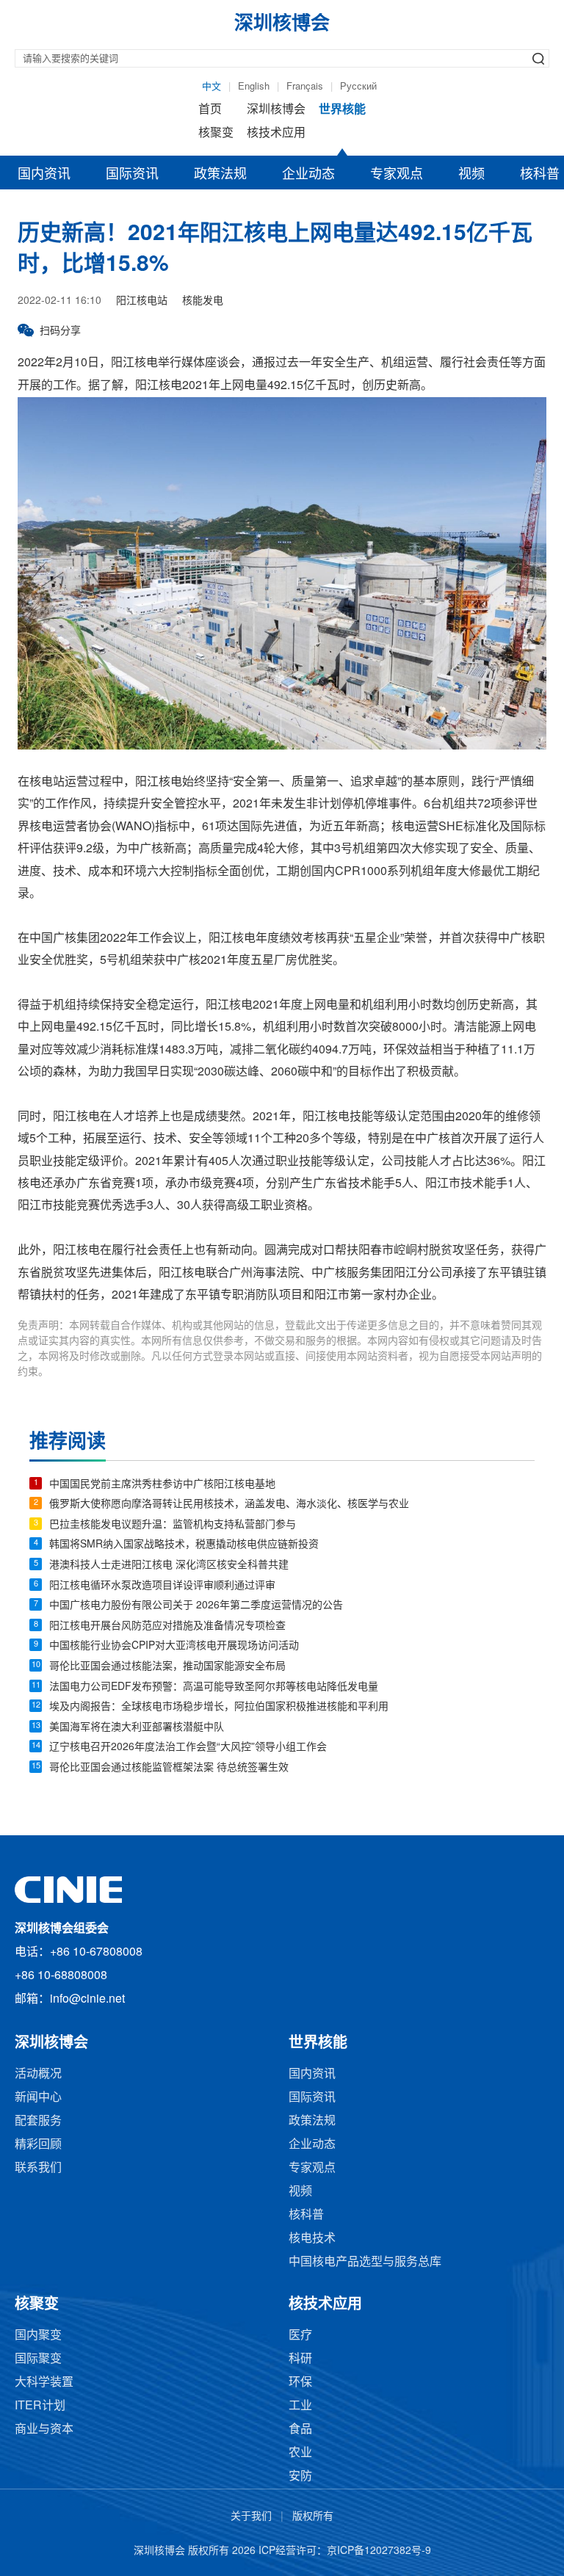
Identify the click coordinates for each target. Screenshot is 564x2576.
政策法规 (220, 175)
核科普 (306, 2215)
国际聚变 (38, 2359)
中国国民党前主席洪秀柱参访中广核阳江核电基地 (162, 1485)
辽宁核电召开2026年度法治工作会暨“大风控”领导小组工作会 (188, 1748)
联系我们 (38, 2168)
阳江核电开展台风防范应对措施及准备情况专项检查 (167, 1626)
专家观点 (397, 175)
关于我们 (251, 2517)
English (254, 87)
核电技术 (312, 2239)
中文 (211, 87)
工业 (300, 2406)
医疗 (300, 2336)
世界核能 (342, 110)
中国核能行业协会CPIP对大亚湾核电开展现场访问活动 (174, 1646)
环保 (300, 2383)
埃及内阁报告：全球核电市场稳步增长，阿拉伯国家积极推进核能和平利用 (219, 1707)
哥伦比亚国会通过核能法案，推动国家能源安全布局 (167, 1667)
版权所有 (313, 2517)
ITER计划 (40, 2406)
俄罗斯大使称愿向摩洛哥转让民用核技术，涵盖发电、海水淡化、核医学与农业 (229, 1505)
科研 (300, 2359)
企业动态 (308, 175)
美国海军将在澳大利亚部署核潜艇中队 (137, 1728)
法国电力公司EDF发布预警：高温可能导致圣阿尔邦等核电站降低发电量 (214, 1687)
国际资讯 (132, 175)
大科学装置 (44, 2383)
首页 (210, 110)
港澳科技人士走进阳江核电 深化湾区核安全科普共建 (169, 1565)
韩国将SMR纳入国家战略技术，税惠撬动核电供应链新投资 (184, 1545)
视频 (471, 175)
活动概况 (38, 2074)
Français (305, 87)
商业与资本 (44, 2430)
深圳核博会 (276, 110)
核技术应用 (276, 133)
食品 (300, 2430)
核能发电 (203, 301)
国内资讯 (44, 175)
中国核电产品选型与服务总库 (365, 2262)
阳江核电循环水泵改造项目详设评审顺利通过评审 (162, 1586)
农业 (300, 2453)
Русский (358, 87)
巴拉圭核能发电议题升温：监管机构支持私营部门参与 (173, 1525)
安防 (300, 2477)
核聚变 (216, 133)
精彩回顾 (38, 2145)
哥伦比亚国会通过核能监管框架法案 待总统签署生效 (169, 1768)
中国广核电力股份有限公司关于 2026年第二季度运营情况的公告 (196, 1606)
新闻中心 (38, 2098)
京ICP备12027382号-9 (379, 2551)
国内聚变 (38, 2336)
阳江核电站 (142, 301)
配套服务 (38, 2121)
